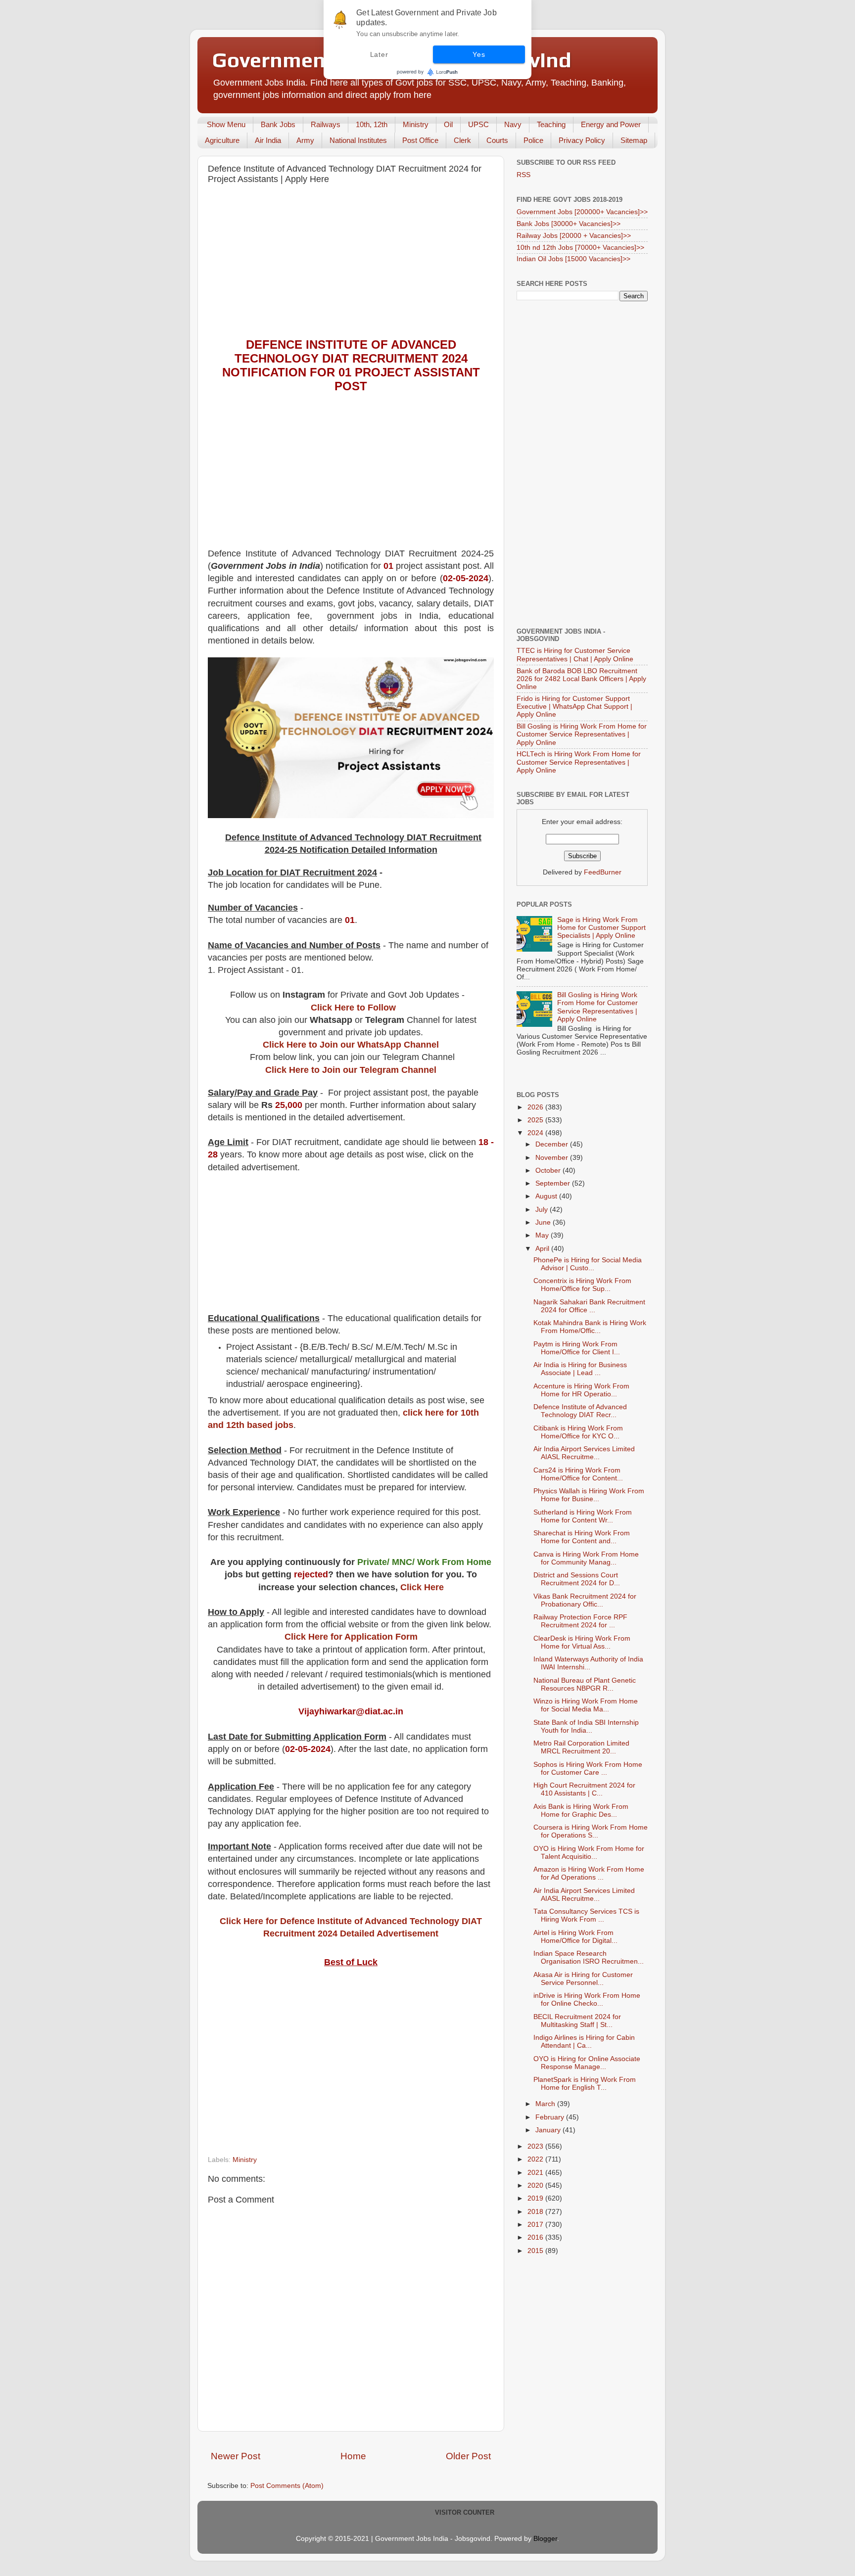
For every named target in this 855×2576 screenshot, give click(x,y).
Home (353, 2456)
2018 (536, 2212)
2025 (536, 1120)
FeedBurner (603, 872)
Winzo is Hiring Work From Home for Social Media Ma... (586, 1705)
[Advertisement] (351, 264)
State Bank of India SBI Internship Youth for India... (586, 1726)
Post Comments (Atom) (287, 2486)
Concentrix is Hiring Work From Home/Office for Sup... (582, 1285)
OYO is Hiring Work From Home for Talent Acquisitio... (589, 1853)
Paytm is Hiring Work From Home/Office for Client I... (577, 1348)
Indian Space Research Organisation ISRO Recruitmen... (589, 1957)
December (553, 1144)
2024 (536, 1133)
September (554, 1183)
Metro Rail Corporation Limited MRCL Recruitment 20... (581, 1747)
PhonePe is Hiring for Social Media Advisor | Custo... (588, 1264)
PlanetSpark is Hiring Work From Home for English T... (585, 2084)
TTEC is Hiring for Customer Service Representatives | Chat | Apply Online (575, 655)
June (544, 1222)
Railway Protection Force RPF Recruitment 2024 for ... (580, 1621)
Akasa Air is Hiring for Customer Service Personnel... (583, 1979)
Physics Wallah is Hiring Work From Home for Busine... (589, 1495)
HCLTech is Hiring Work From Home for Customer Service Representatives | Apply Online (579, 762)
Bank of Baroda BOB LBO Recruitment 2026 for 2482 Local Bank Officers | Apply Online (581, 679)
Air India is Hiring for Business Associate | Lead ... (580, 1369)
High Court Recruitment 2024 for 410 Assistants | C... (584, 1789)
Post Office (420, 140)
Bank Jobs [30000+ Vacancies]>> (569, 224)
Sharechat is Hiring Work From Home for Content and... (582, 1537)
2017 (536, 2225)
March (546, 2104)
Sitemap (634, 140)
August (547, 1196)
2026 (536, 1107)
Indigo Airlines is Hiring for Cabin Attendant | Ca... (584, 2042)
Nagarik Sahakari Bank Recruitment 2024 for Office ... (589, 1306)
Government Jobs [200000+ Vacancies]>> (582, 212)
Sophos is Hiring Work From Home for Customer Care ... (588, 1769)
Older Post (468, 2456)
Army (305, 140)
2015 (536, 2251)
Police (533, 140)
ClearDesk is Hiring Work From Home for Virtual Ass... (582, 1642)
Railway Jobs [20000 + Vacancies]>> (574, 236)
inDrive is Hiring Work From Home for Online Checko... (587, 2000)
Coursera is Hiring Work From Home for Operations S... (591, 1831)
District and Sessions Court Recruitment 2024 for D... (577, 1579)
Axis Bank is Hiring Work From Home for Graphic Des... (581, 1811)
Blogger (545, 2539)
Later (379, 54)
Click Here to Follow (353, 1008)
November (553, 1158)
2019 (536, 2198)
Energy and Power (611, 124)
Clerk (462, 140)
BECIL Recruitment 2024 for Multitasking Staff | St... (577, 2021)
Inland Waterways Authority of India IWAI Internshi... (588, 1663)
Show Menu (226, 124)
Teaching (551, 124)
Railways (326, 124)
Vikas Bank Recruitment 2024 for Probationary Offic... (585, 1600)
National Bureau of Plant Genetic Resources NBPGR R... (585, 1684)
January (549, 2130)
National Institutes (358, 140)
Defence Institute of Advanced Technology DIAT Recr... (580, 1411)
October (549, 1171)
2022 (536, 2159)
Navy (513, 124)
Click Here (422, 1587)
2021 (536, 2173)
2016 (536, 2237)
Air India (268, 140)
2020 (536, 2185)
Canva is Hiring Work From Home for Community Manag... (586, 1558)
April (543, 1249)
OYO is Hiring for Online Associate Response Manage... (587, 2063)
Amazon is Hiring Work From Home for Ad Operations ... (589, 1873)
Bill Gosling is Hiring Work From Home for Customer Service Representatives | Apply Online (582, 734)
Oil (448, 124)
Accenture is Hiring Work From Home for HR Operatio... (581, 1390)
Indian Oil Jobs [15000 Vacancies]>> (573, 259)
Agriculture (222, 140)
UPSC (478, 124)
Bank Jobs (278, 124)
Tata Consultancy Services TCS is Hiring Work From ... (586, 1915)
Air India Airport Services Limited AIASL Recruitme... (584, 1453)
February (551, 2117)
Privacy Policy (582, 140)
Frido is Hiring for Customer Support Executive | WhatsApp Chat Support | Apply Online (574, 707)
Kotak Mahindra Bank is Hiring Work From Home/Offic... (590, 1327)
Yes (479, 54)
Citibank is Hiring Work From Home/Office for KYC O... (578, 1432)
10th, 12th (372, 124)
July (543, 1210)
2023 (536, 2146)
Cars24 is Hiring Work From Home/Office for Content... (578, 1474)
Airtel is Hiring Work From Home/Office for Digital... (575, 1937)
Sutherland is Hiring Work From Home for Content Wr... (583, 1516)
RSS (523, 175)
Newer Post (236, 2456)
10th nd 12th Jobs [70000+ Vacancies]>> (580, 248)
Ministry (416, 124)
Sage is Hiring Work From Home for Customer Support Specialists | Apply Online (601, 928)
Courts (497, 140)
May (543, 1235)
